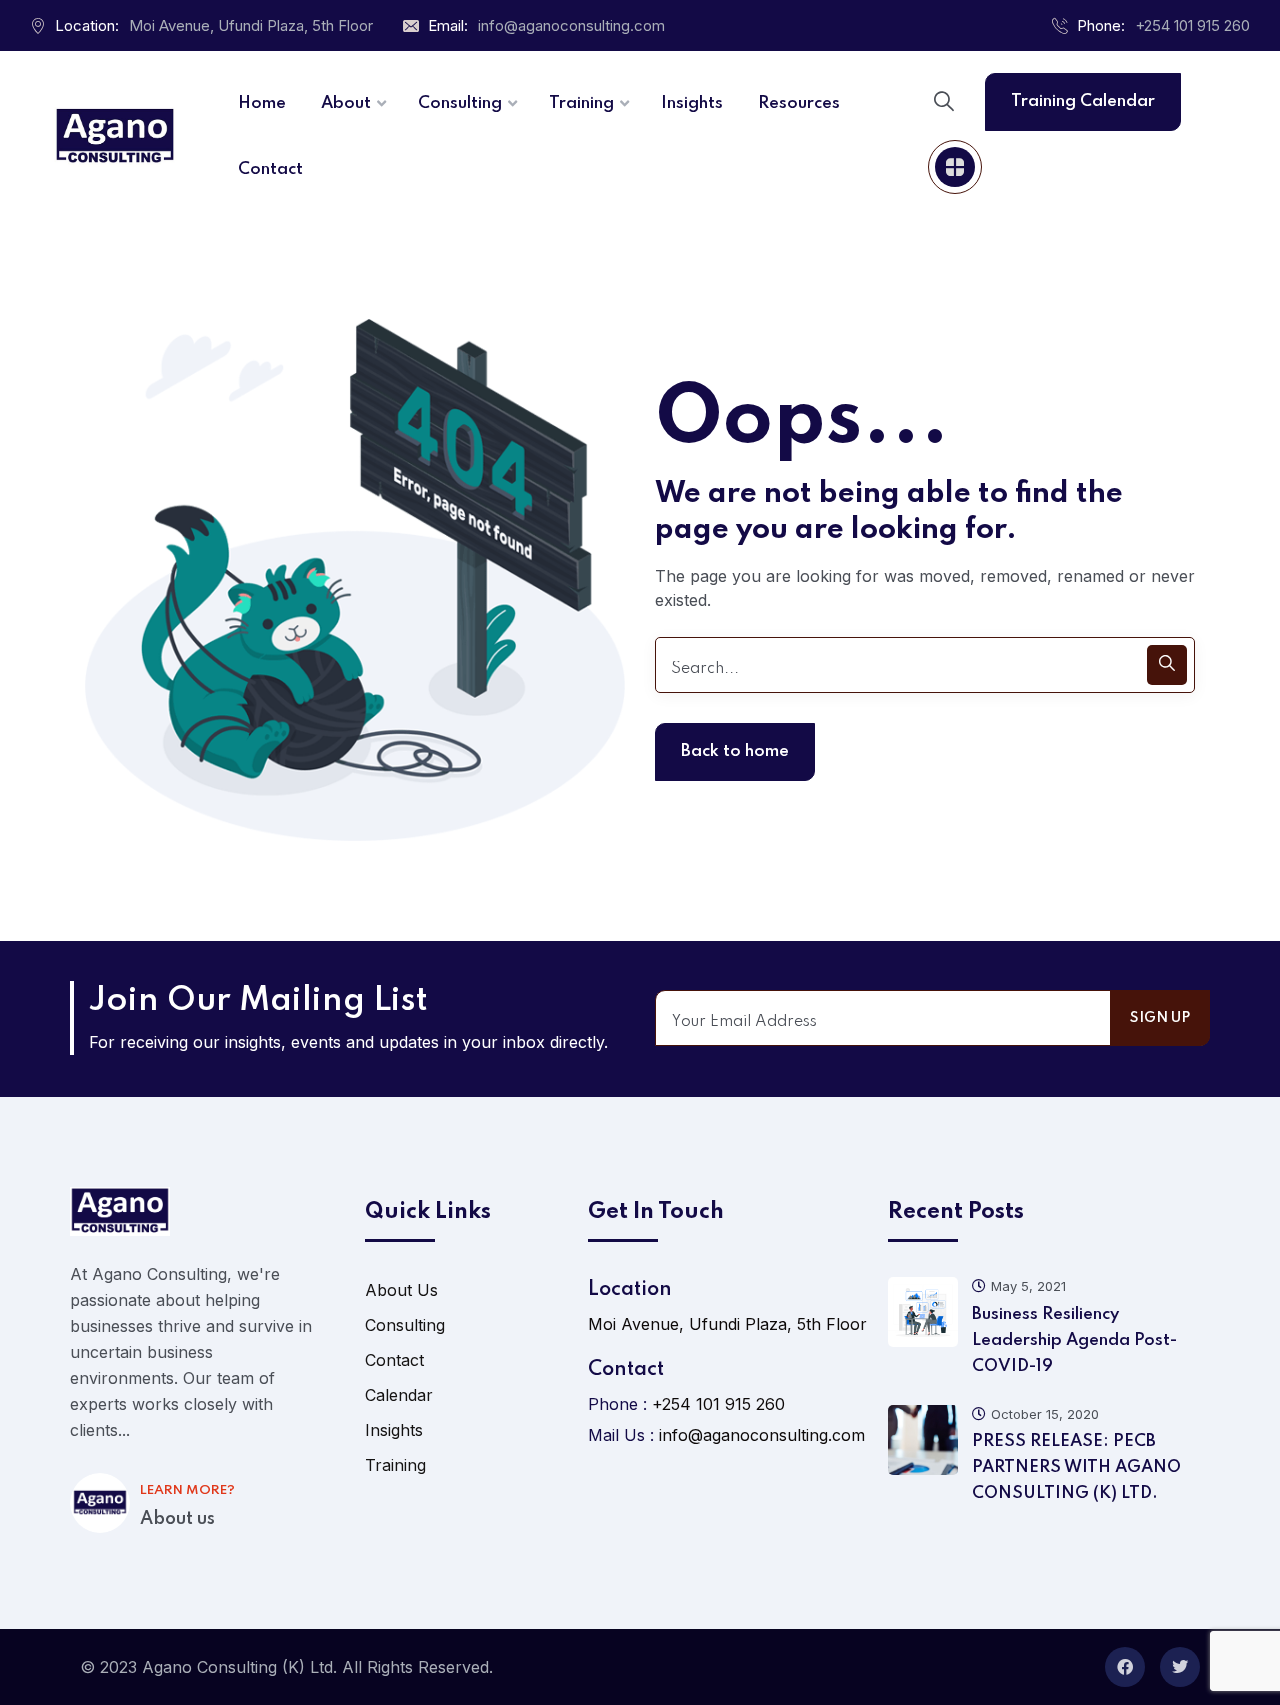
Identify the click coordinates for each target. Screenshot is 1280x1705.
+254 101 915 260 (1192, 25)
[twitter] (1180, 1667)
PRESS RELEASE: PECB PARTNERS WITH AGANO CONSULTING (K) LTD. (1076, 1467)
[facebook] (1125, 1667)
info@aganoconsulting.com (571, 25)
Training (395, 1465)
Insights (394, 1430)
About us (177, 1519)
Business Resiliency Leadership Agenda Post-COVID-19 (1074, 1340)
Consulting (405, 1325)
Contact (394, 1360)
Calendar (399, 1395)
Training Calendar (1083, 101)
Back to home (735, 751)
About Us (401, 1290)
